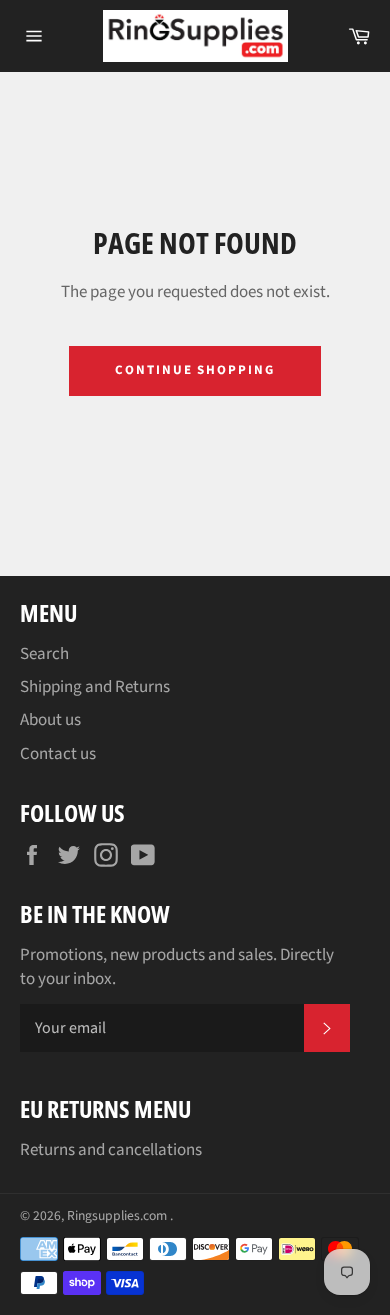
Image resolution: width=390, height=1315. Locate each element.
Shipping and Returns (95, 687)
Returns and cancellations (111, 1150)
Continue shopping (195, 370)
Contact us (58, 754)
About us (50, 720)
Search (44, 654)
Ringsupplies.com (118, 1215)
